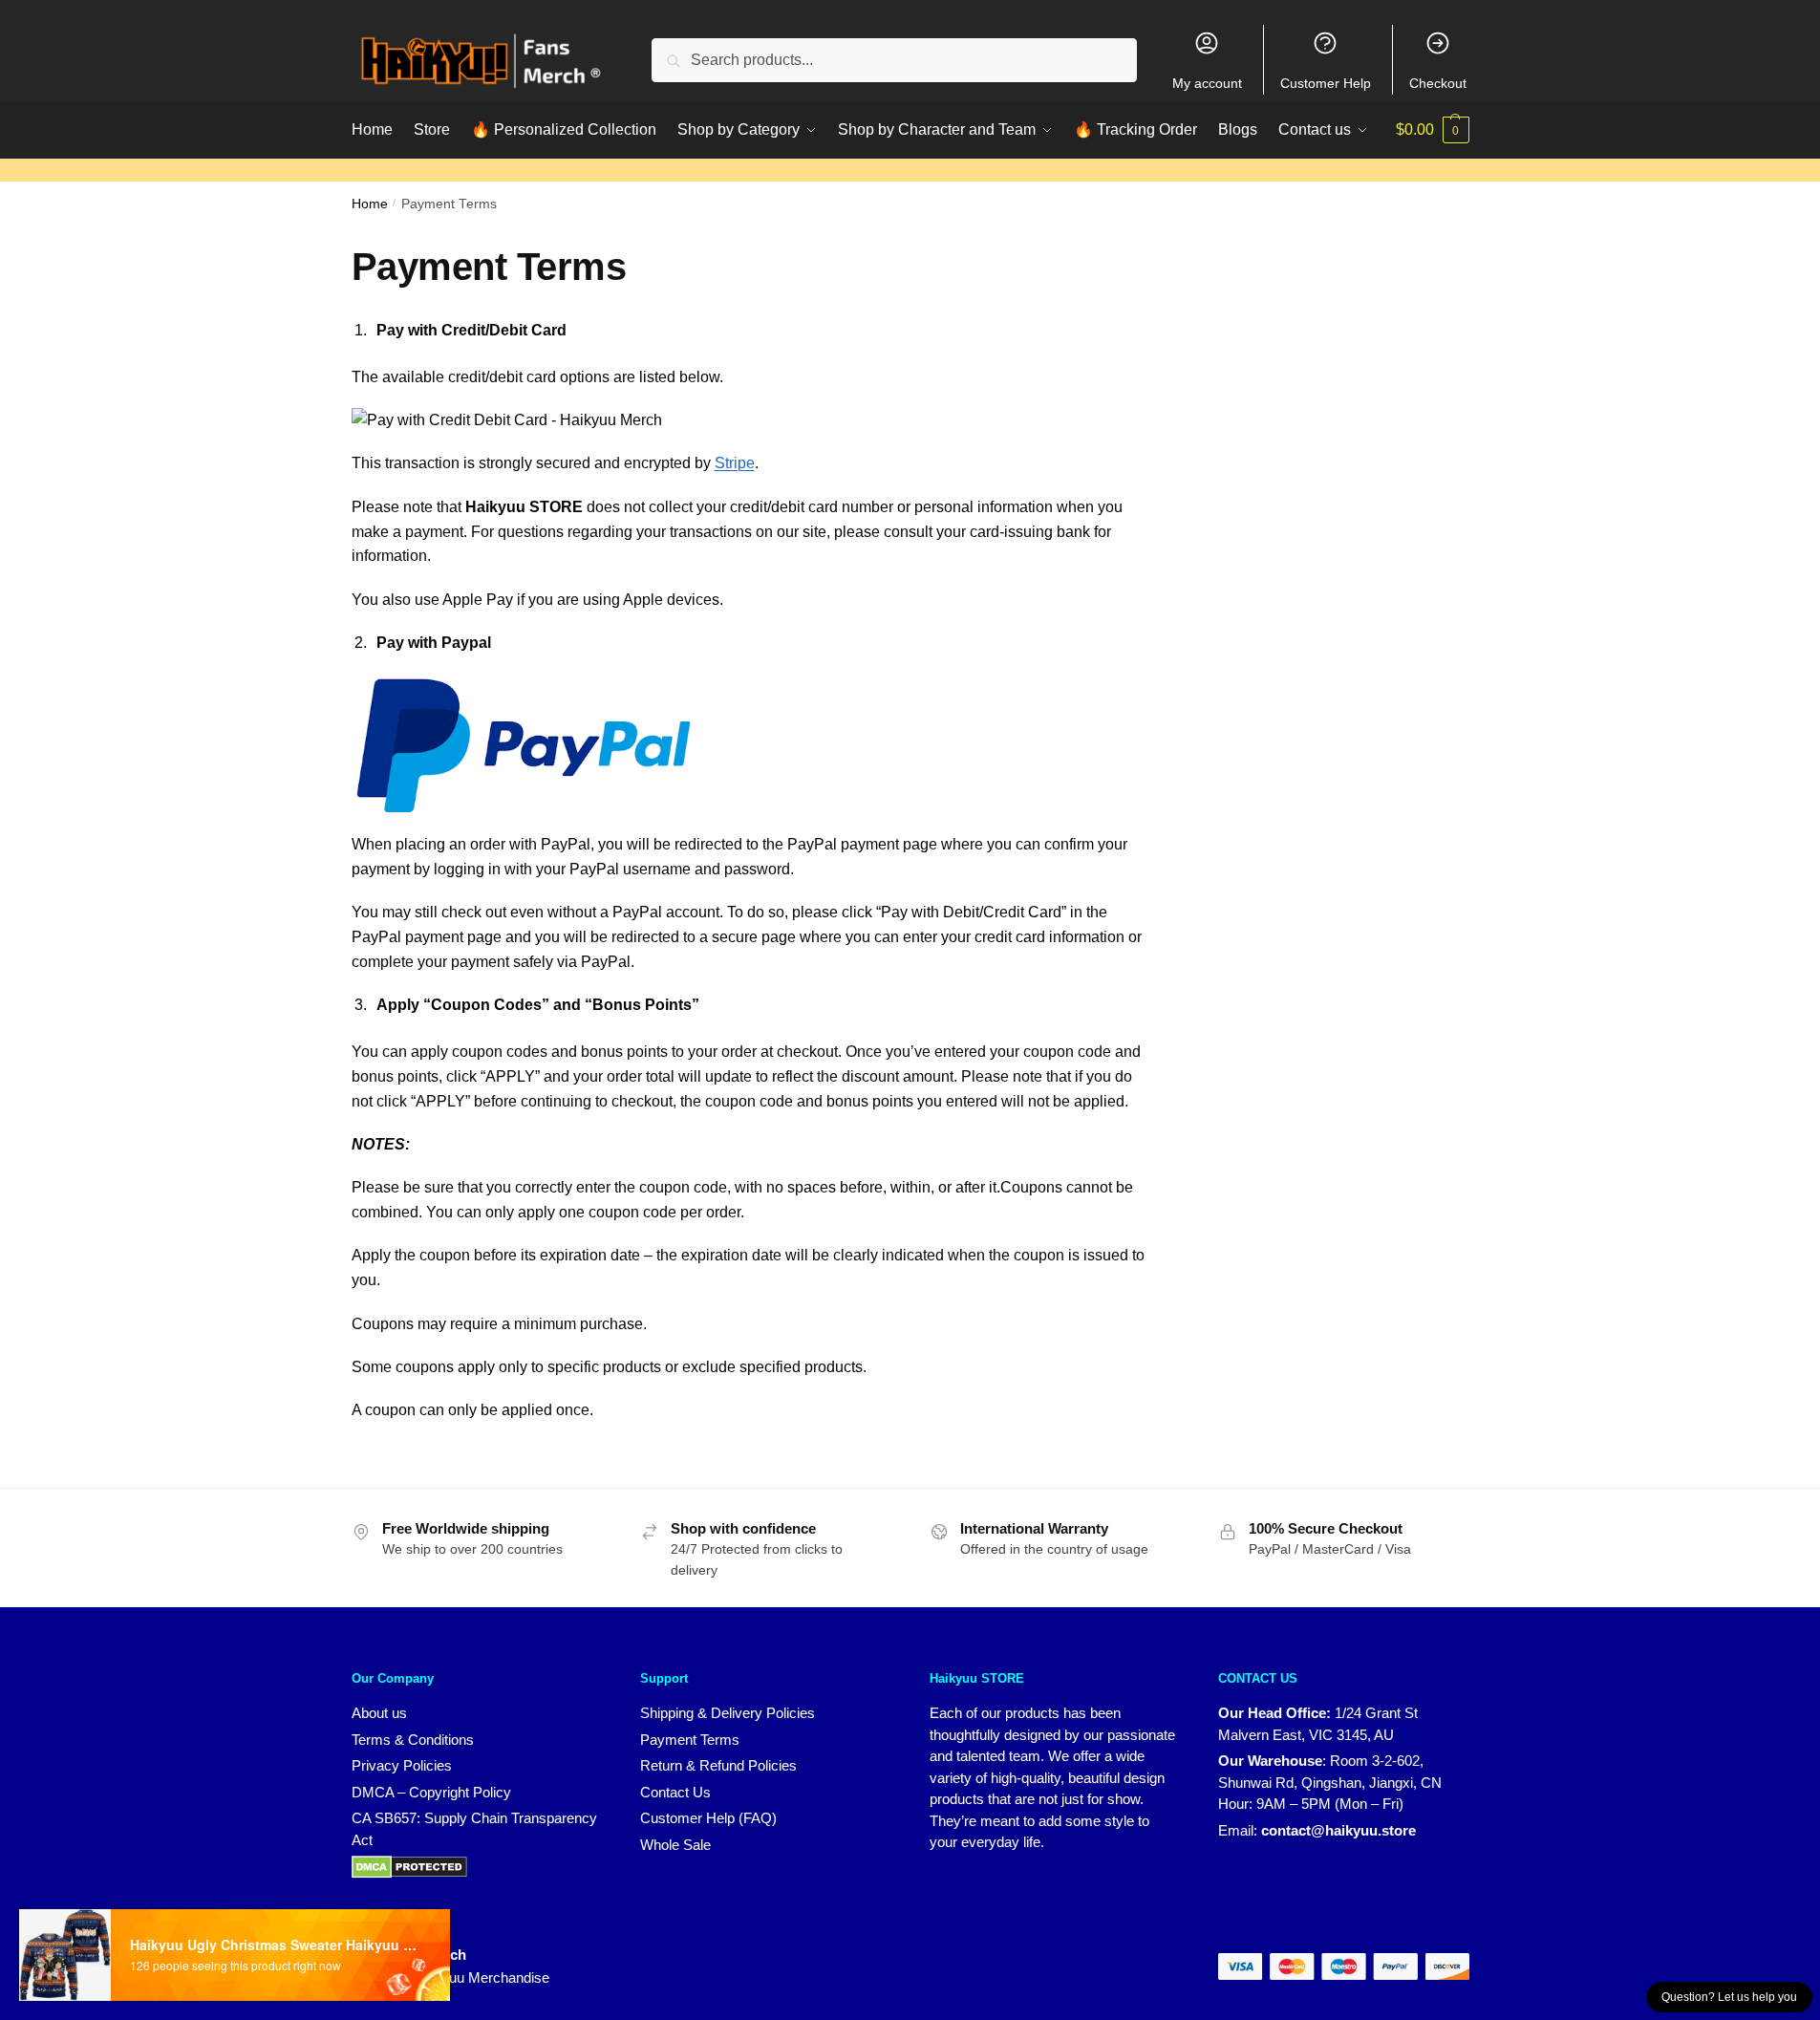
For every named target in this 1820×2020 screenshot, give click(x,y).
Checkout (1438, 83)
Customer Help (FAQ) (708, 1818)
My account (1207, 83)
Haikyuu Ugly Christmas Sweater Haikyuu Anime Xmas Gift (273, 1945)
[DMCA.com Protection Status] (409, 1866)
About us (379, 1713)
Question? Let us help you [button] (1729, 1997)
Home (370, 204)
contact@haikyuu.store (1338, 1830)
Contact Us (675, 1792)
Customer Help (1326, 83)
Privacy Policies (402, 1765)
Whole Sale (675, 1845)
